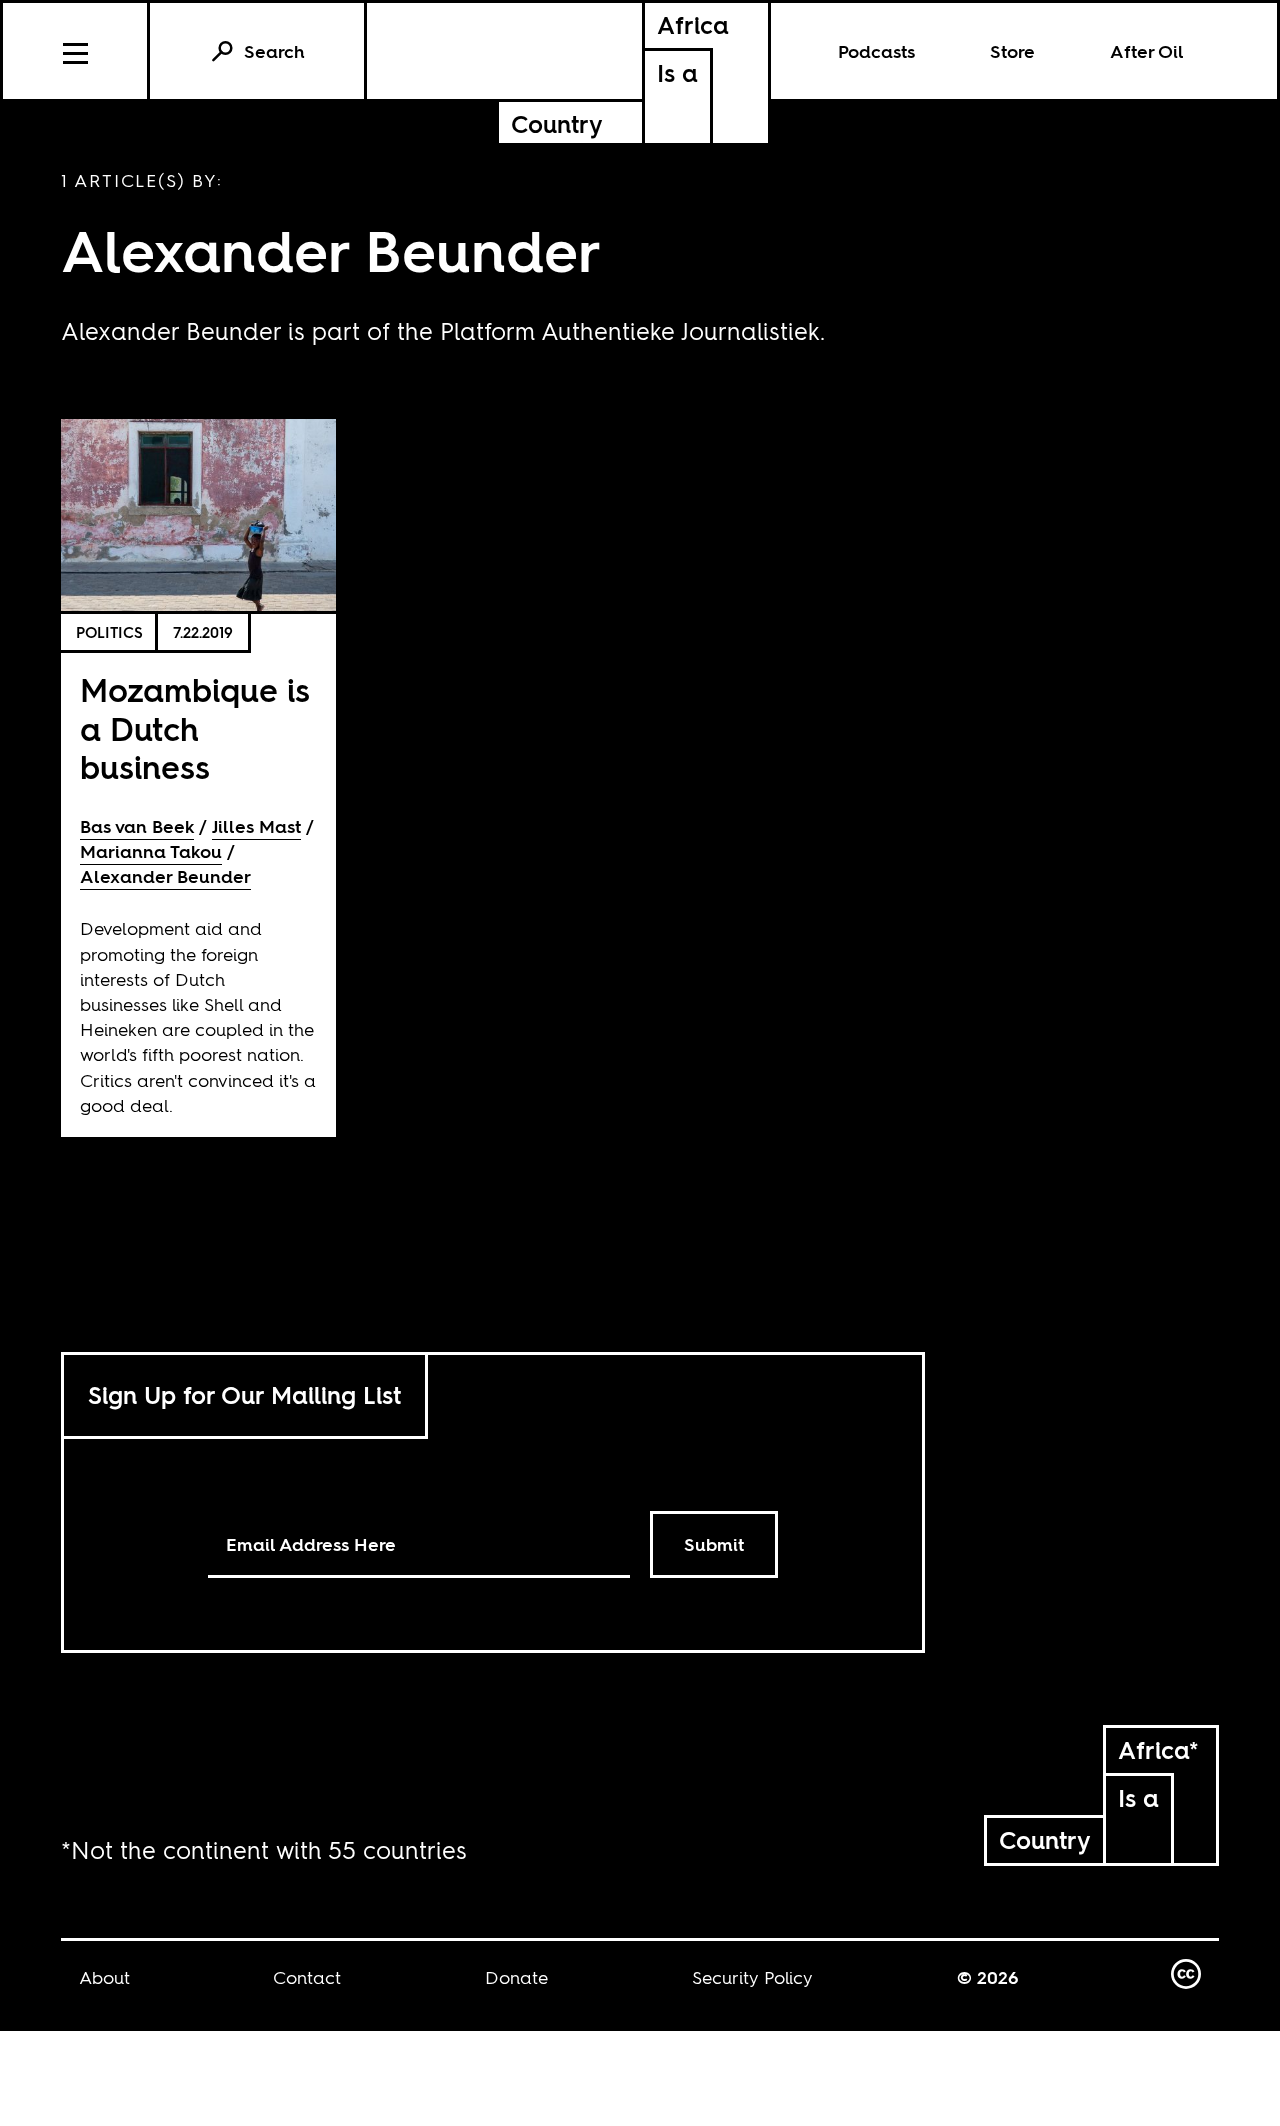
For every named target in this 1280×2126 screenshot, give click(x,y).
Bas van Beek (137, 826)
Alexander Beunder (165, 876)
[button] (76, 51)
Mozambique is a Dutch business (195, 729)
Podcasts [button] (876, 51)
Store (1012, 51)
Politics (109, 632)
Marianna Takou (151, 851)
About (104, 1977)
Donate (516, 1977)
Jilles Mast (256, 826)
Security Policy (752, 1977)
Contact (307, 1977)
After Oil (1147, 51)
